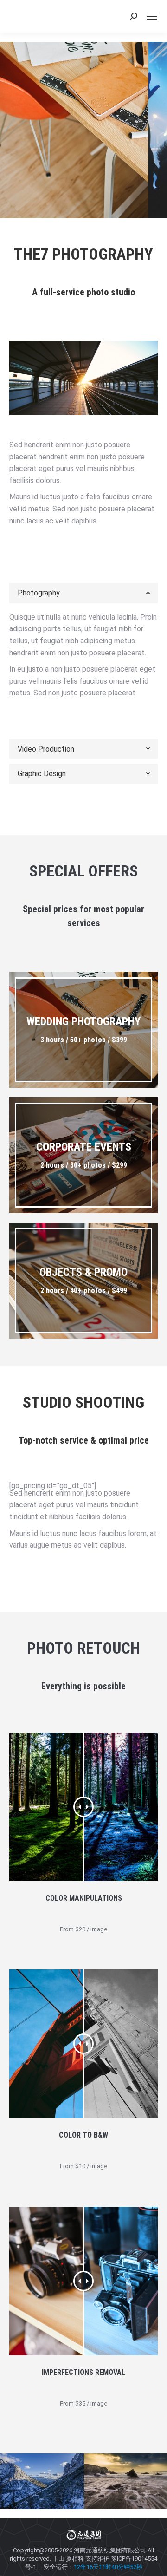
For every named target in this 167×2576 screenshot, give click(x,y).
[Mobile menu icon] (152, 16)
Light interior (74, 149)
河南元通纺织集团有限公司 (110, 2550)
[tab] (83, 593)
